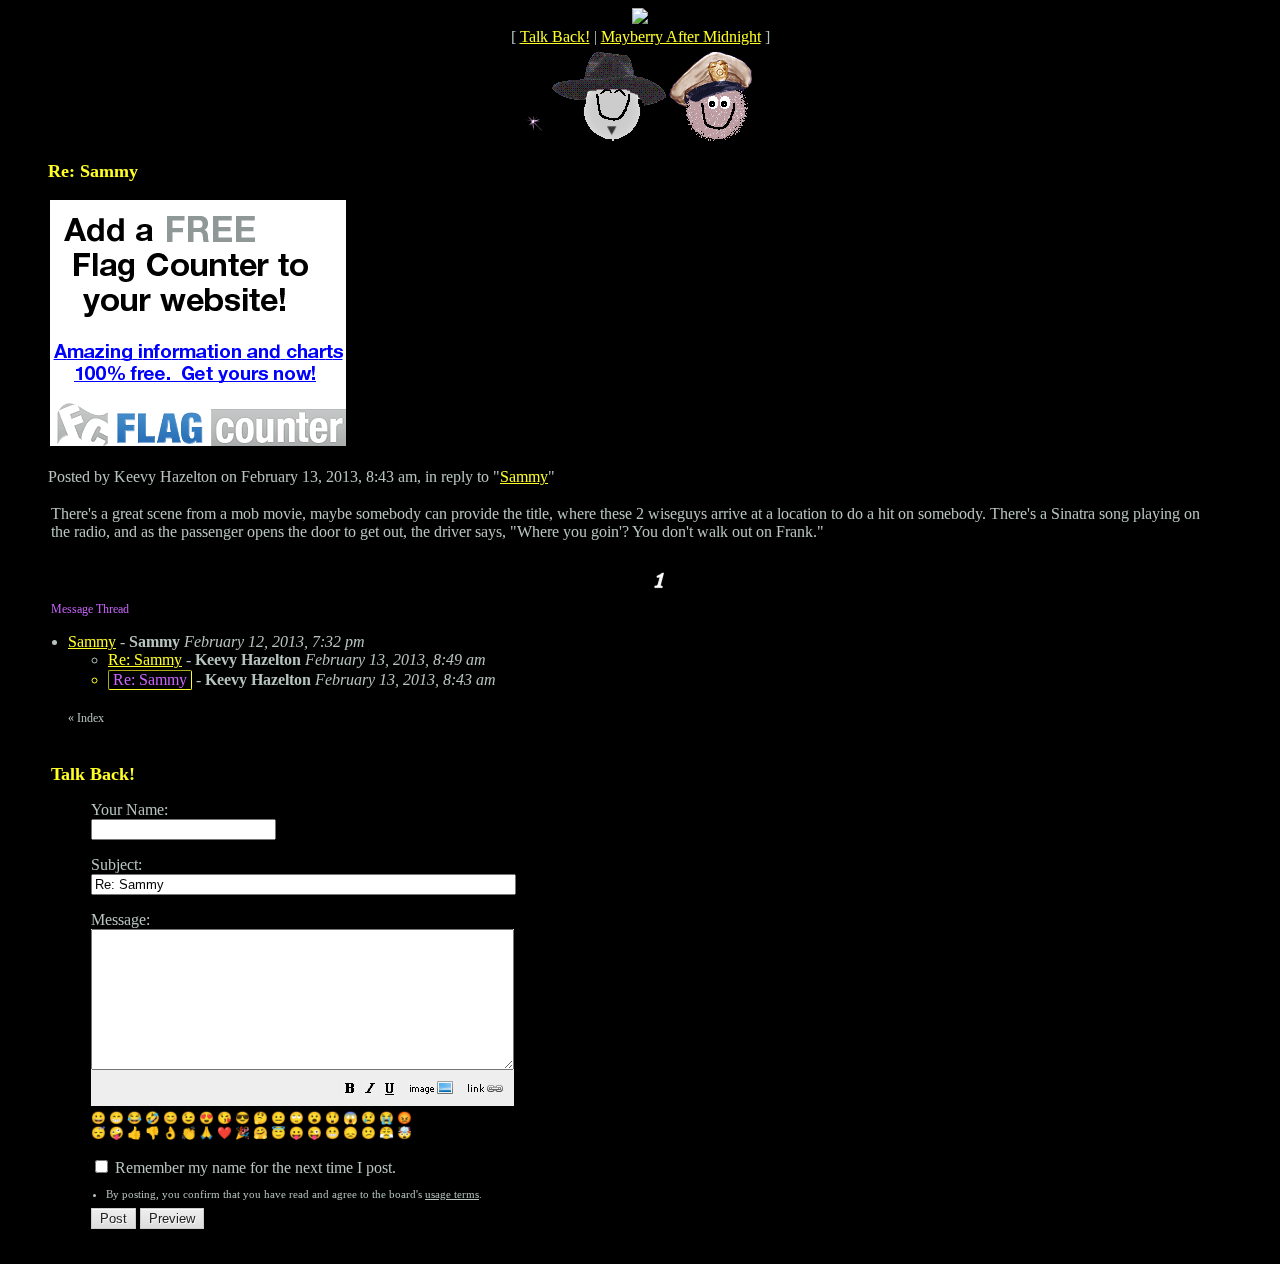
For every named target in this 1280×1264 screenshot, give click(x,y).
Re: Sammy (145, 659)
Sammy (524, 476)
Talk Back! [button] (555, 36)
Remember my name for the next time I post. (253, 1167)
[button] (350, 1090)
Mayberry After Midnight (681, 36)
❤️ (224, 1133)
